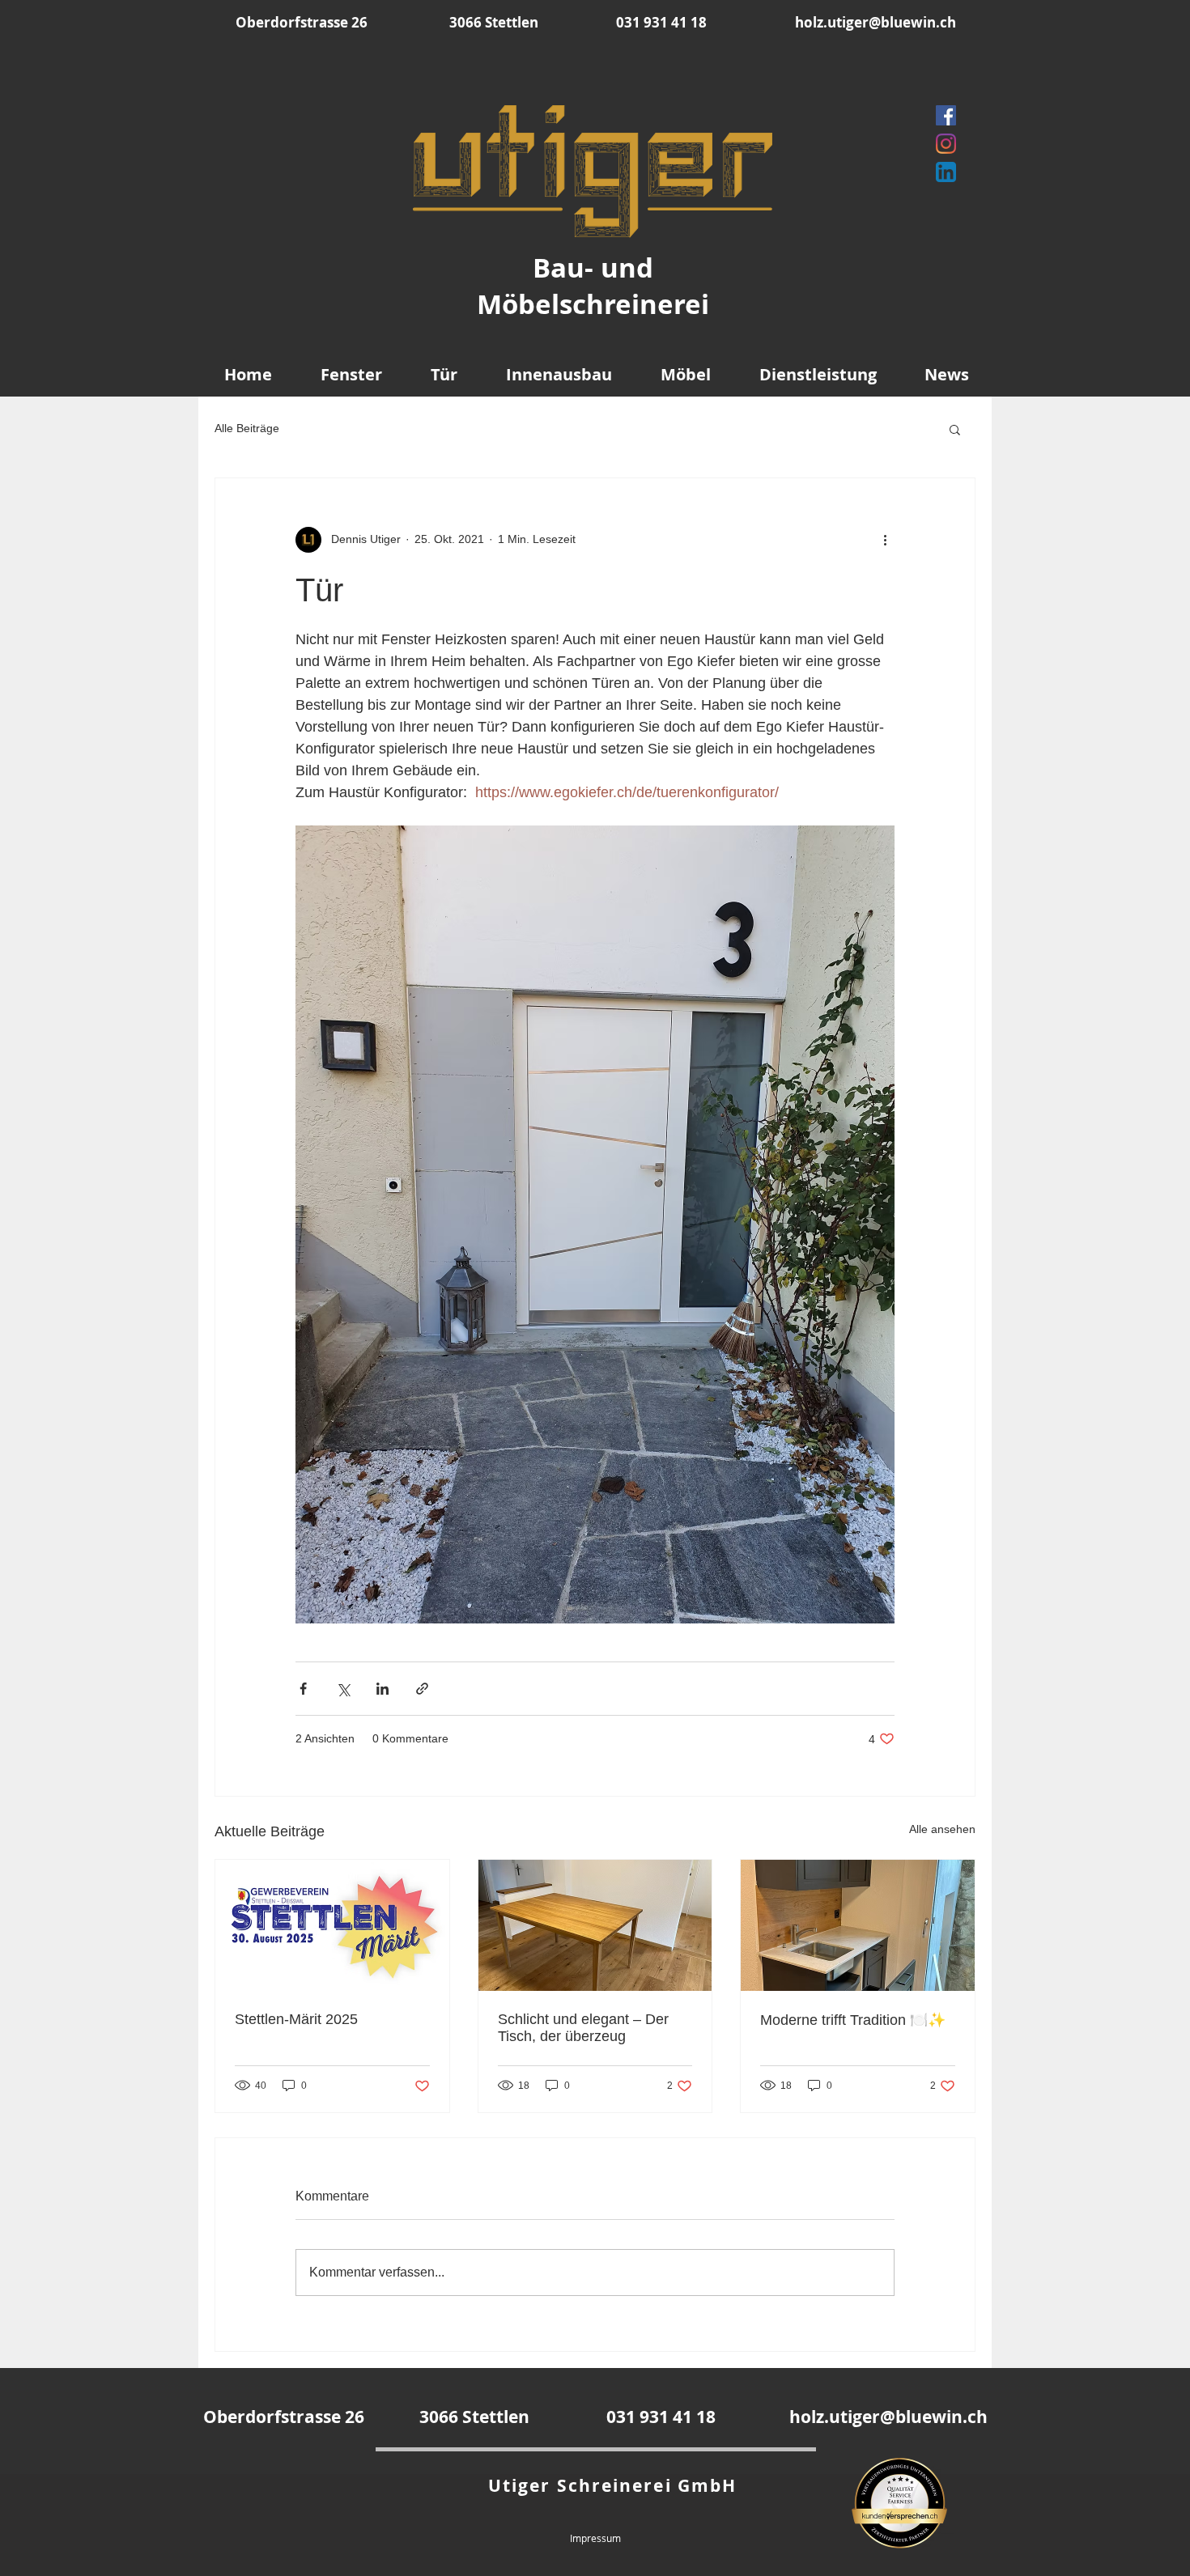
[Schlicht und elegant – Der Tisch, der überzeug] (595, 1925)
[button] (955, 429)
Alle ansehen (942, 1829)
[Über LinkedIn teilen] (382, 1689)
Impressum (595, 2538)
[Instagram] (946, 144)
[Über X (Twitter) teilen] (343, 1689)
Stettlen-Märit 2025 (296, 2019)
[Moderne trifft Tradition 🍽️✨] (858, 1925)
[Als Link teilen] (422, 1689)
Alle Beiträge (247, 428)
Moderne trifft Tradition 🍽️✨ (853, 2020)
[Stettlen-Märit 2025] (332, 1925)
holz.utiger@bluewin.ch (875, 22)
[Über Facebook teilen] (303, 1689)
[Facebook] (946, 115)
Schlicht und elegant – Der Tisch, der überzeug (583, 2028)
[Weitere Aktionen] (885, 540)
